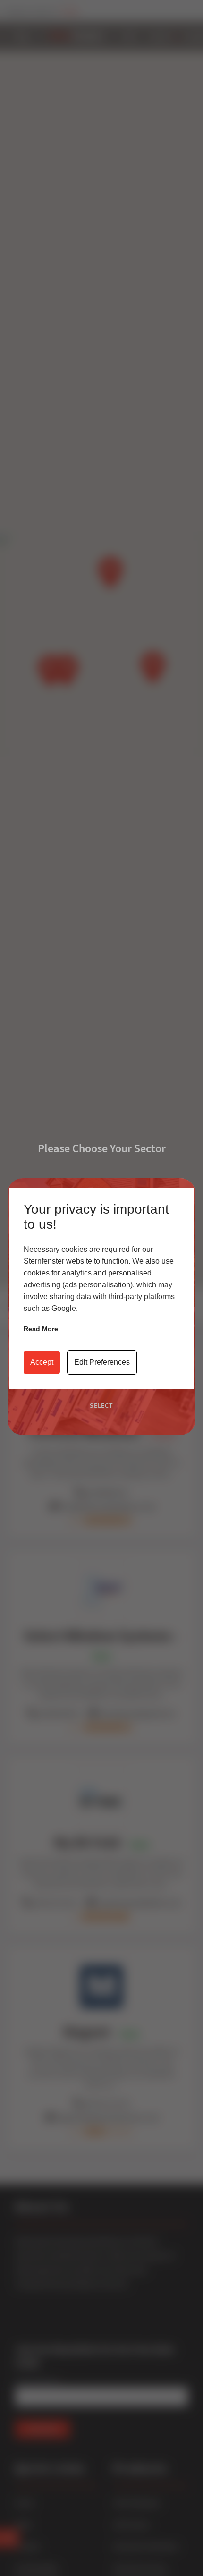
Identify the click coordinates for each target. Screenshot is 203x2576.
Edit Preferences (102, 1362)
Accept (42, 1362)
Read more (41, 1329)
